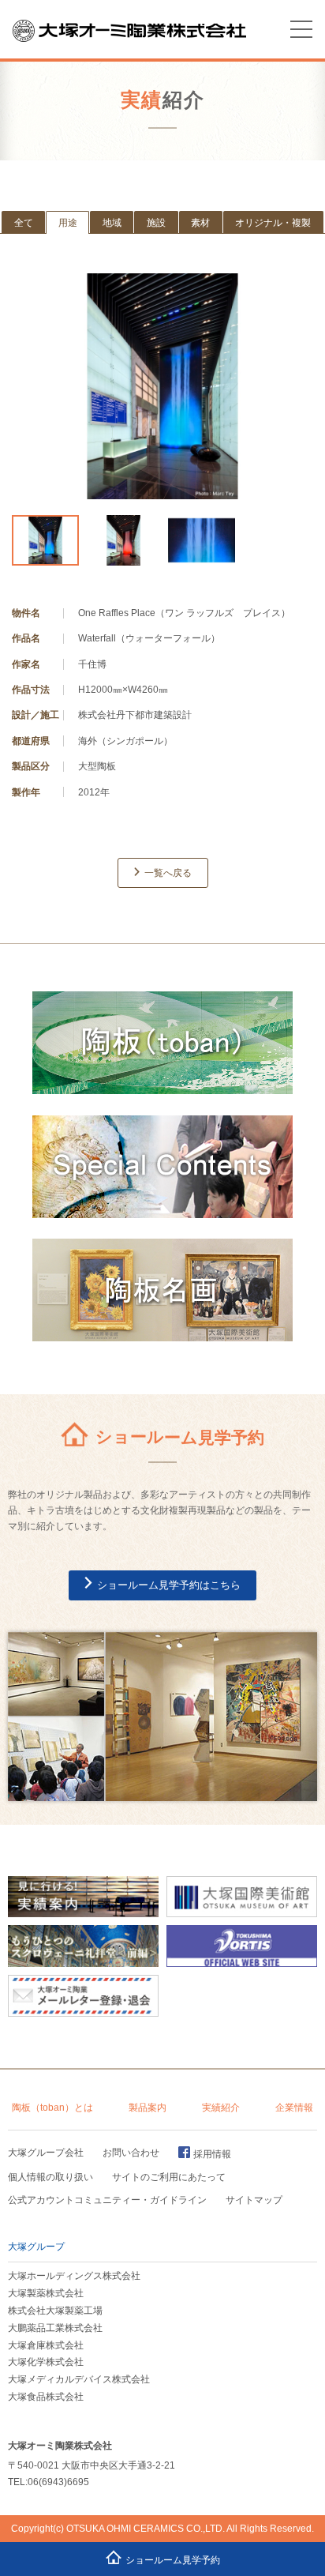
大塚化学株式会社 (46, 2362)
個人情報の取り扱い (50, 2177)
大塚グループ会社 (46, 2153)
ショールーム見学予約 (173, 2560)
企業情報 (294, 2107)
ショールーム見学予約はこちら (169, 1585)
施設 (156, 223)
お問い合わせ (131, 2153)
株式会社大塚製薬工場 (55, 2311)
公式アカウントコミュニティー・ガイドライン (107, 2200)
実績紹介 (221, 2107)
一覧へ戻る (168, 873)
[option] (162, 387)
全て (24, 223)
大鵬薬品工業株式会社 (55, 2328)
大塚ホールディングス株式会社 (74, 2276)
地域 (112, 223)
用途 (68, 223)
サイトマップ (254, 2200)
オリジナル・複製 (273, 223)
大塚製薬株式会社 (46, 2293)
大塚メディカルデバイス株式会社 (79, 2379)
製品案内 (148, 2107)
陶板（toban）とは (52, 2107)
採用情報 (212, 2154)
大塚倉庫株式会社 (46, 2345)
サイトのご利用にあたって (169, 2177)
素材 (200, 223)
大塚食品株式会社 (46, 2397)
